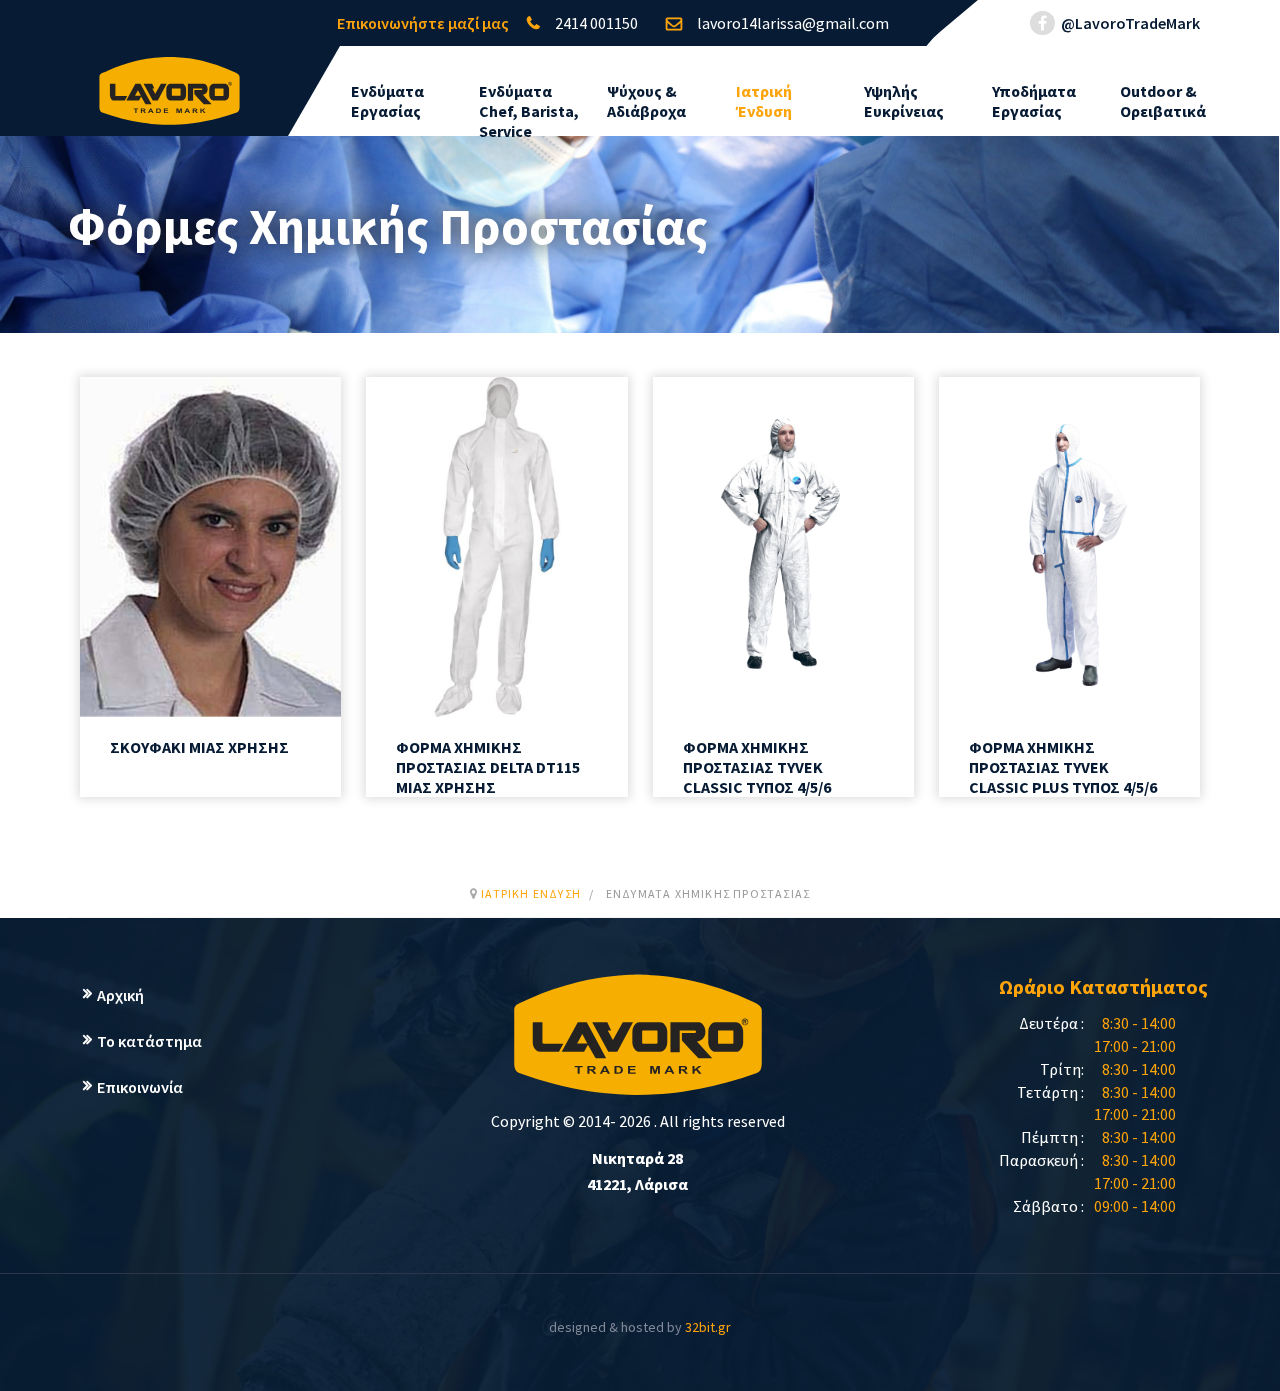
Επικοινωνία (140, 1087)
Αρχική (120, 995)
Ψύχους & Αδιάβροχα (646, 101)
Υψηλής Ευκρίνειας (904, 101)
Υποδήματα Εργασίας (1034, 101)
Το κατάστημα (149, 1041)
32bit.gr (708, 1327)
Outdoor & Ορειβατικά (1163, 101)
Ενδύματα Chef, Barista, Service (529, 111)
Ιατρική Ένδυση (764, 101)
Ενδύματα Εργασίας (387, 101)
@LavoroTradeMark (1129, 23)
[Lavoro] (169, 81)
